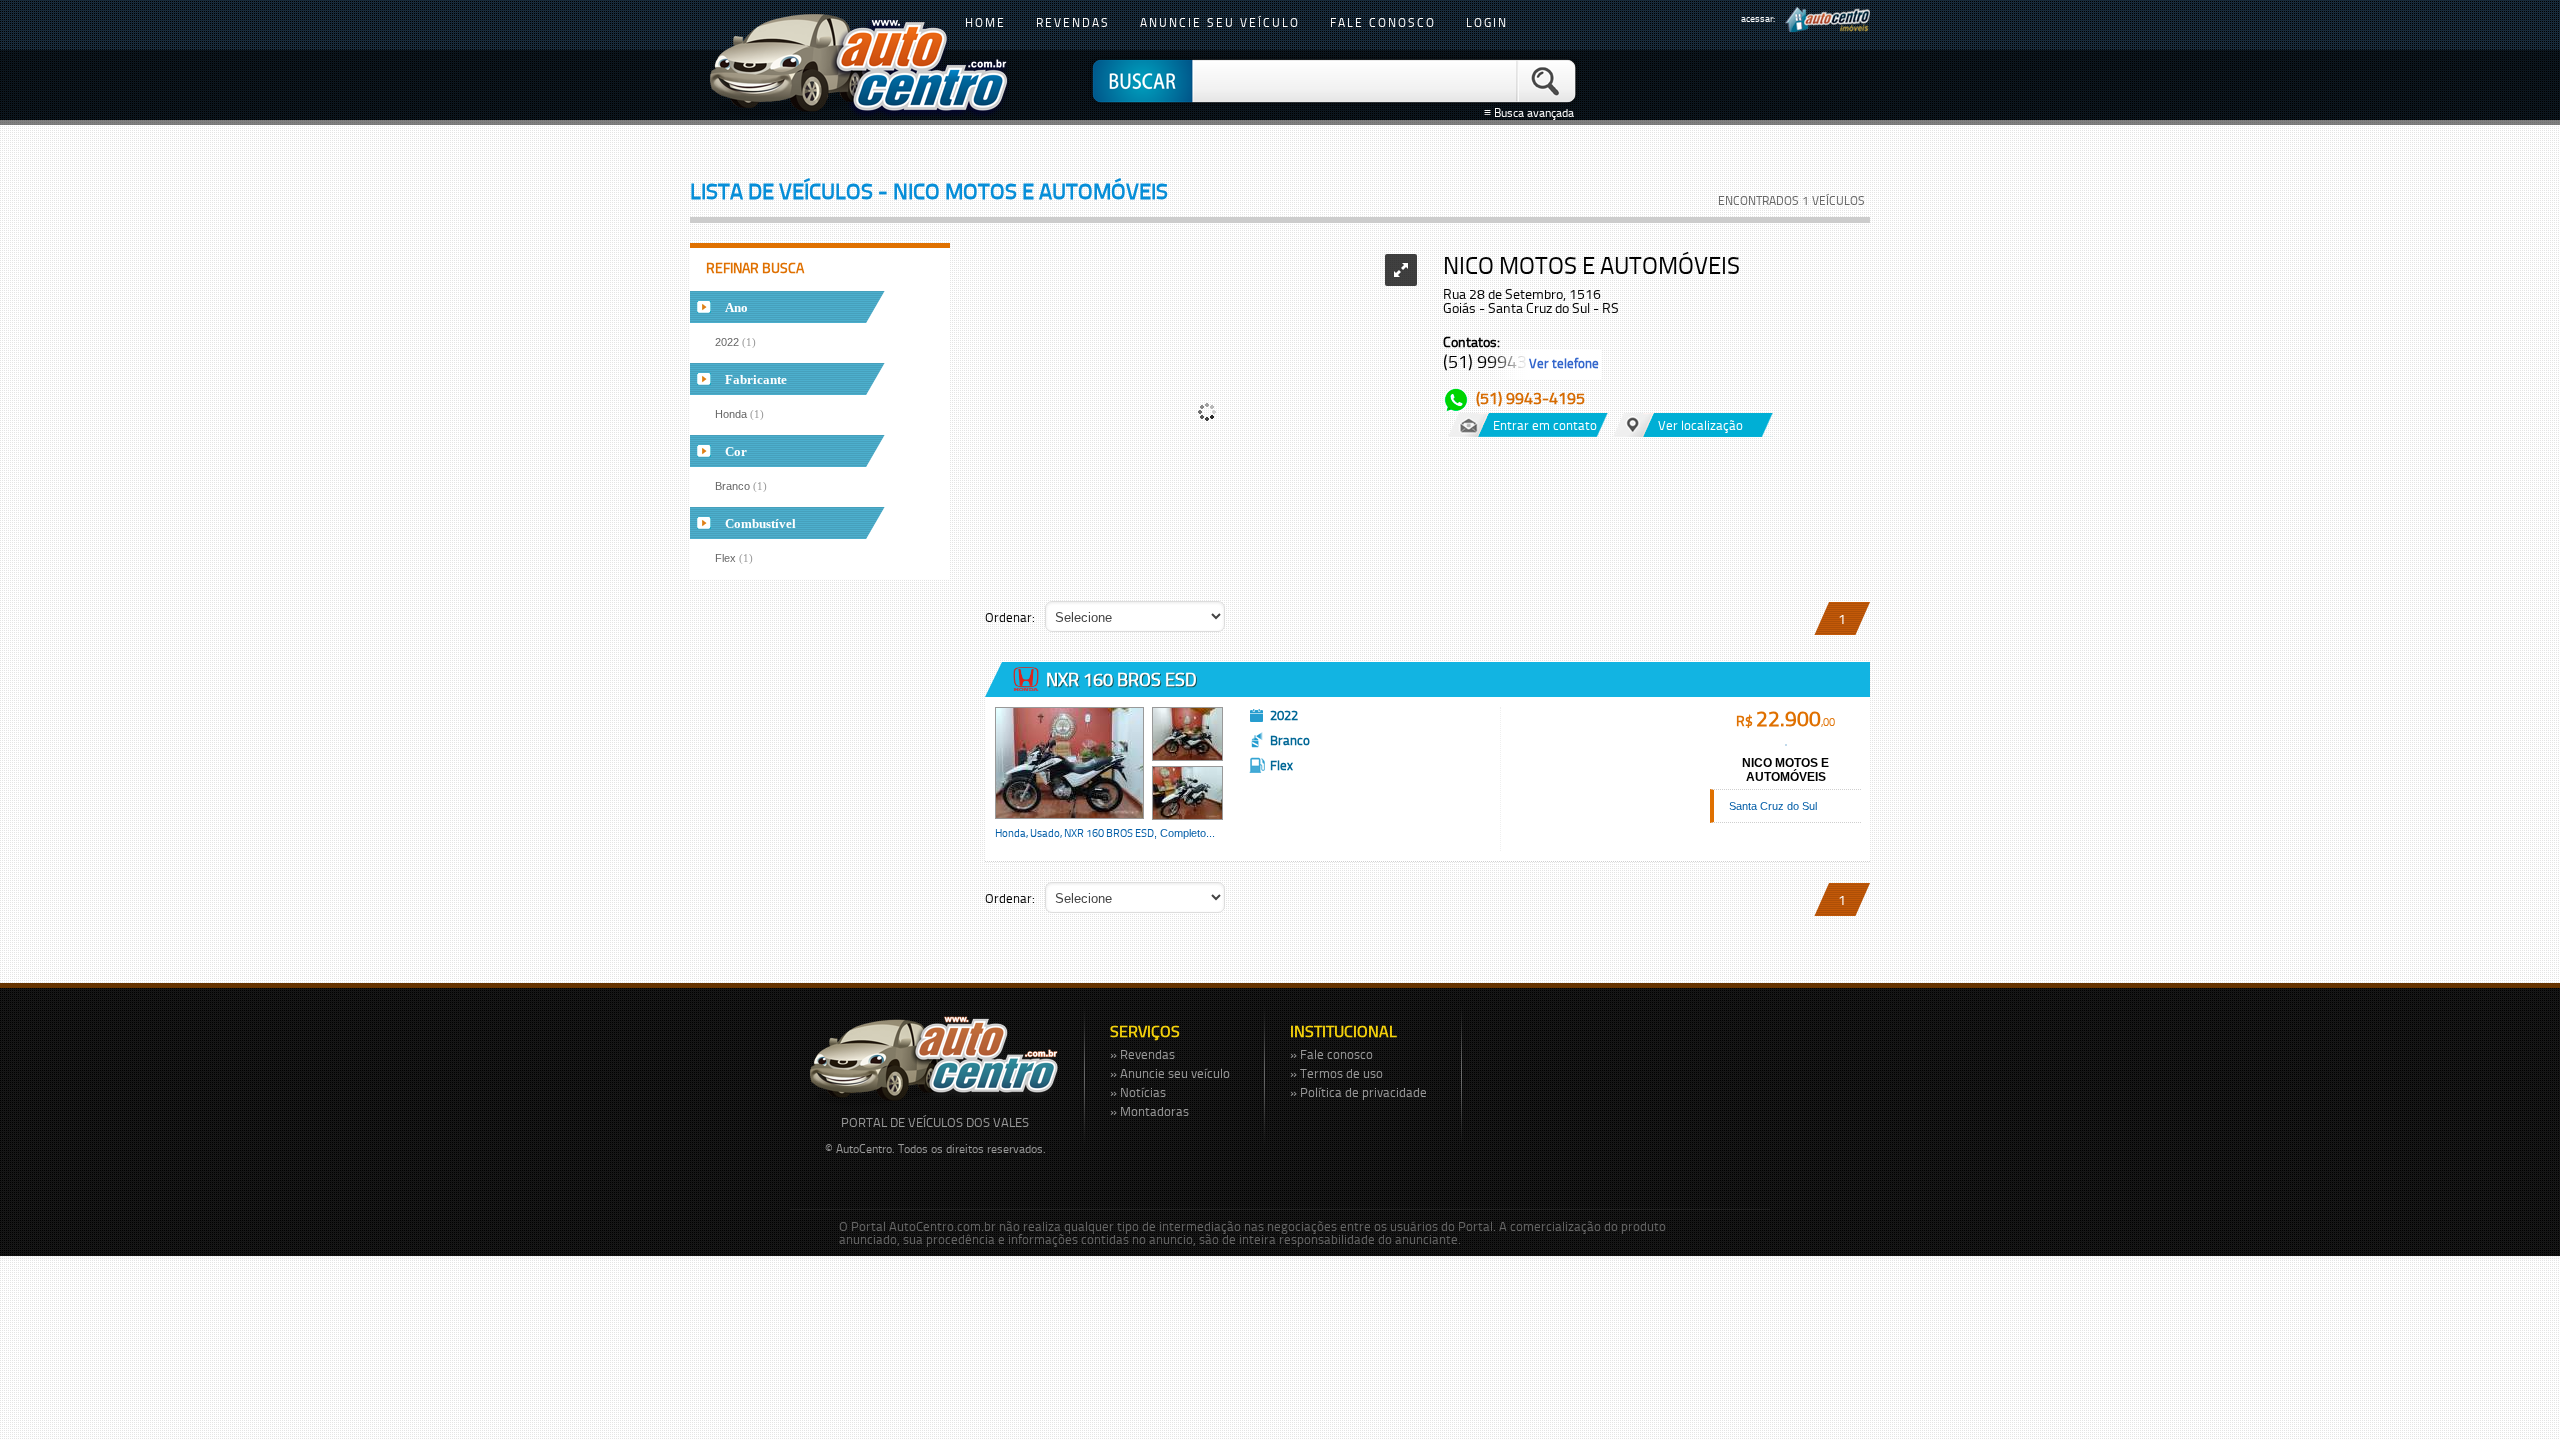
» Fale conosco (1331, 1054)
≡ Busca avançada (1532, 113)
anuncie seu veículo (1220, 22)
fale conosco (1383, 22)
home (985, 22)
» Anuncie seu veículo (1170, 1073)
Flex (734, 558)
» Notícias (1138, 1092)
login (1487, 22)
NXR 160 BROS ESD (1119, 679)
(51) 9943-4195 (1530, 398)
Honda (739, 414)
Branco (741, 486)
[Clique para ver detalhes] (1069, 763)
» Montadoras (1149, 1111)
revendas (1073, 22)
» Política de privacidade (1358, 1092)
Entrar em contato (1545, 425)
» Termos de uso (1336, 1073)
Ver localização (1700, 425)
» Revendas (1142, 1054)
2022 (735, 342)
